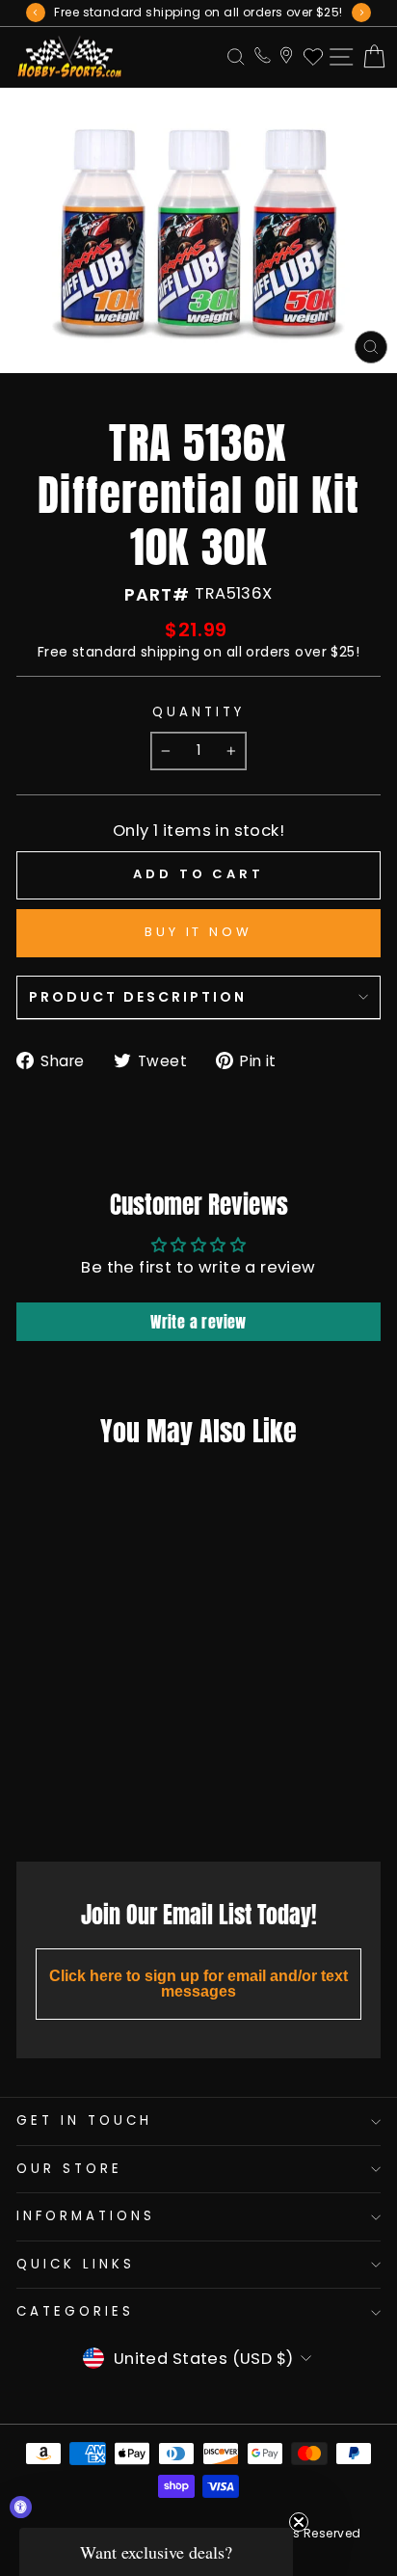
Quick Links (76, 2264)
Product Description (138, 997)
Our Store (69, 2169)
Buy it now (198, 932)
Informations (86, 2216)
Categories (75, 2311)
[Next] (361, 13)
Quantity (198, 712)
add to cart (82, 1804)
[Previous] (36, 13)
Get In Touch (84, 2120)
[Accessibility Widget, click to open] (21, 2507)
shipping (170, 652)
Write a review (198, 1322)
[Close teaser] (299, 2522)
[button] (156, 2552)
